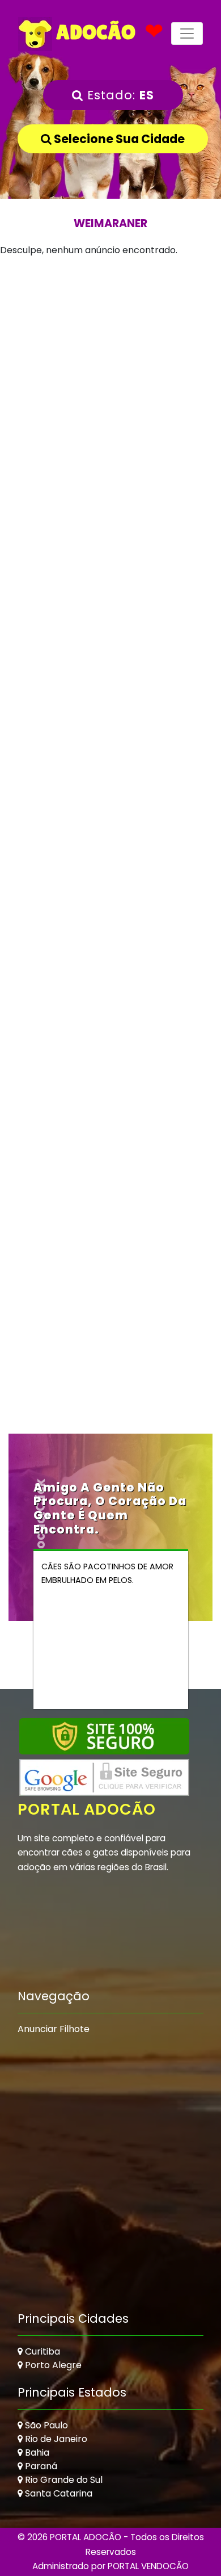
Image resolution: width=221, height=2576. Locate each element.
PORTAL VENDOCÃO (148, 2566)
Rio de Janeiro (55, 2439)
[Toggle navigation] (187, 33)
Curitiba (41, 2351)
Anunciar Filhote (54, 2029)
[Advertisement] (110, 377)
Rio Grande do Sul (63, 2480)
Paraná (40, 2466)
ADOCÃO (94, 32)
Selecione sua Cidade (118, 139)
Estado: (119, 95)
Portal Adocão (87, 1809)
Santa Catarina (58, 2493)
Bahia (36, 2453)
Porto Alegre (52, 2365)
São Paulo (45, 2425)
